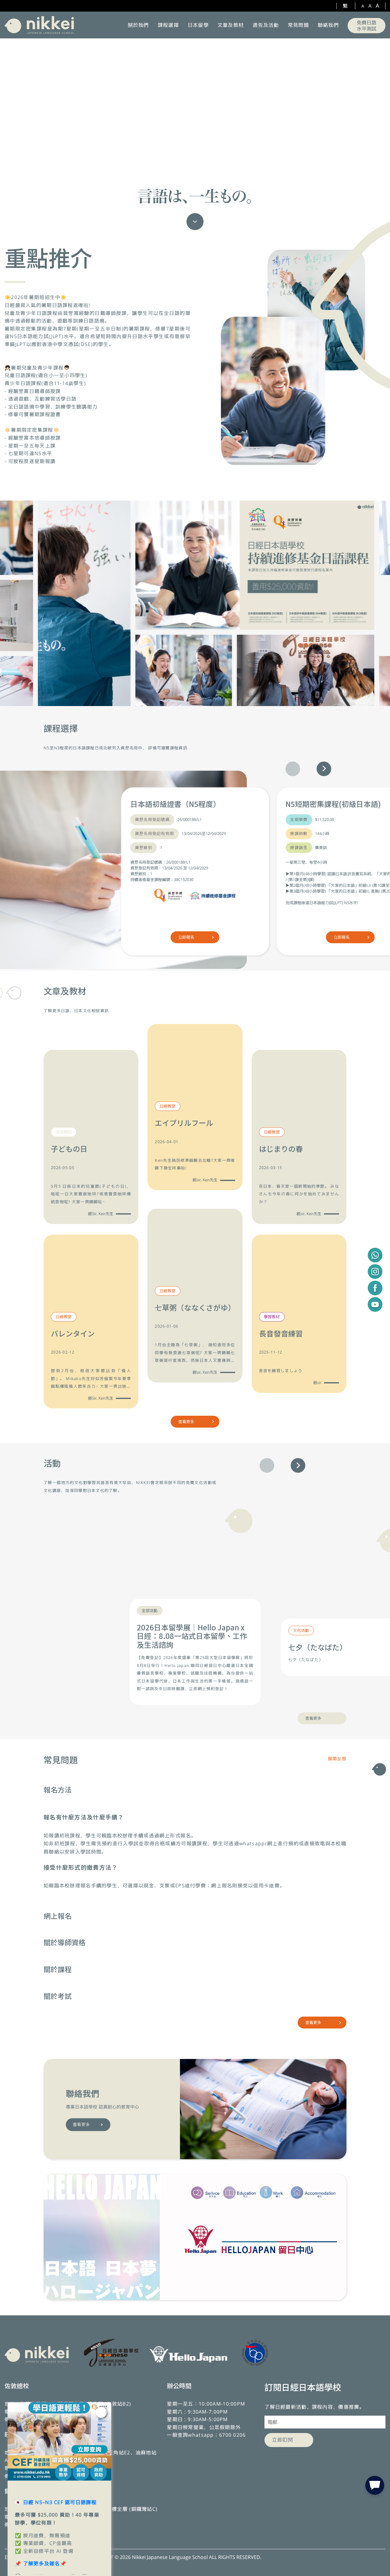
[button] (324, 769)
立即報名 (186, 937)
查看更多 (186, 1422)
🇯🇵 (56, 2502)
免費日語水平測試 (367, 26)
